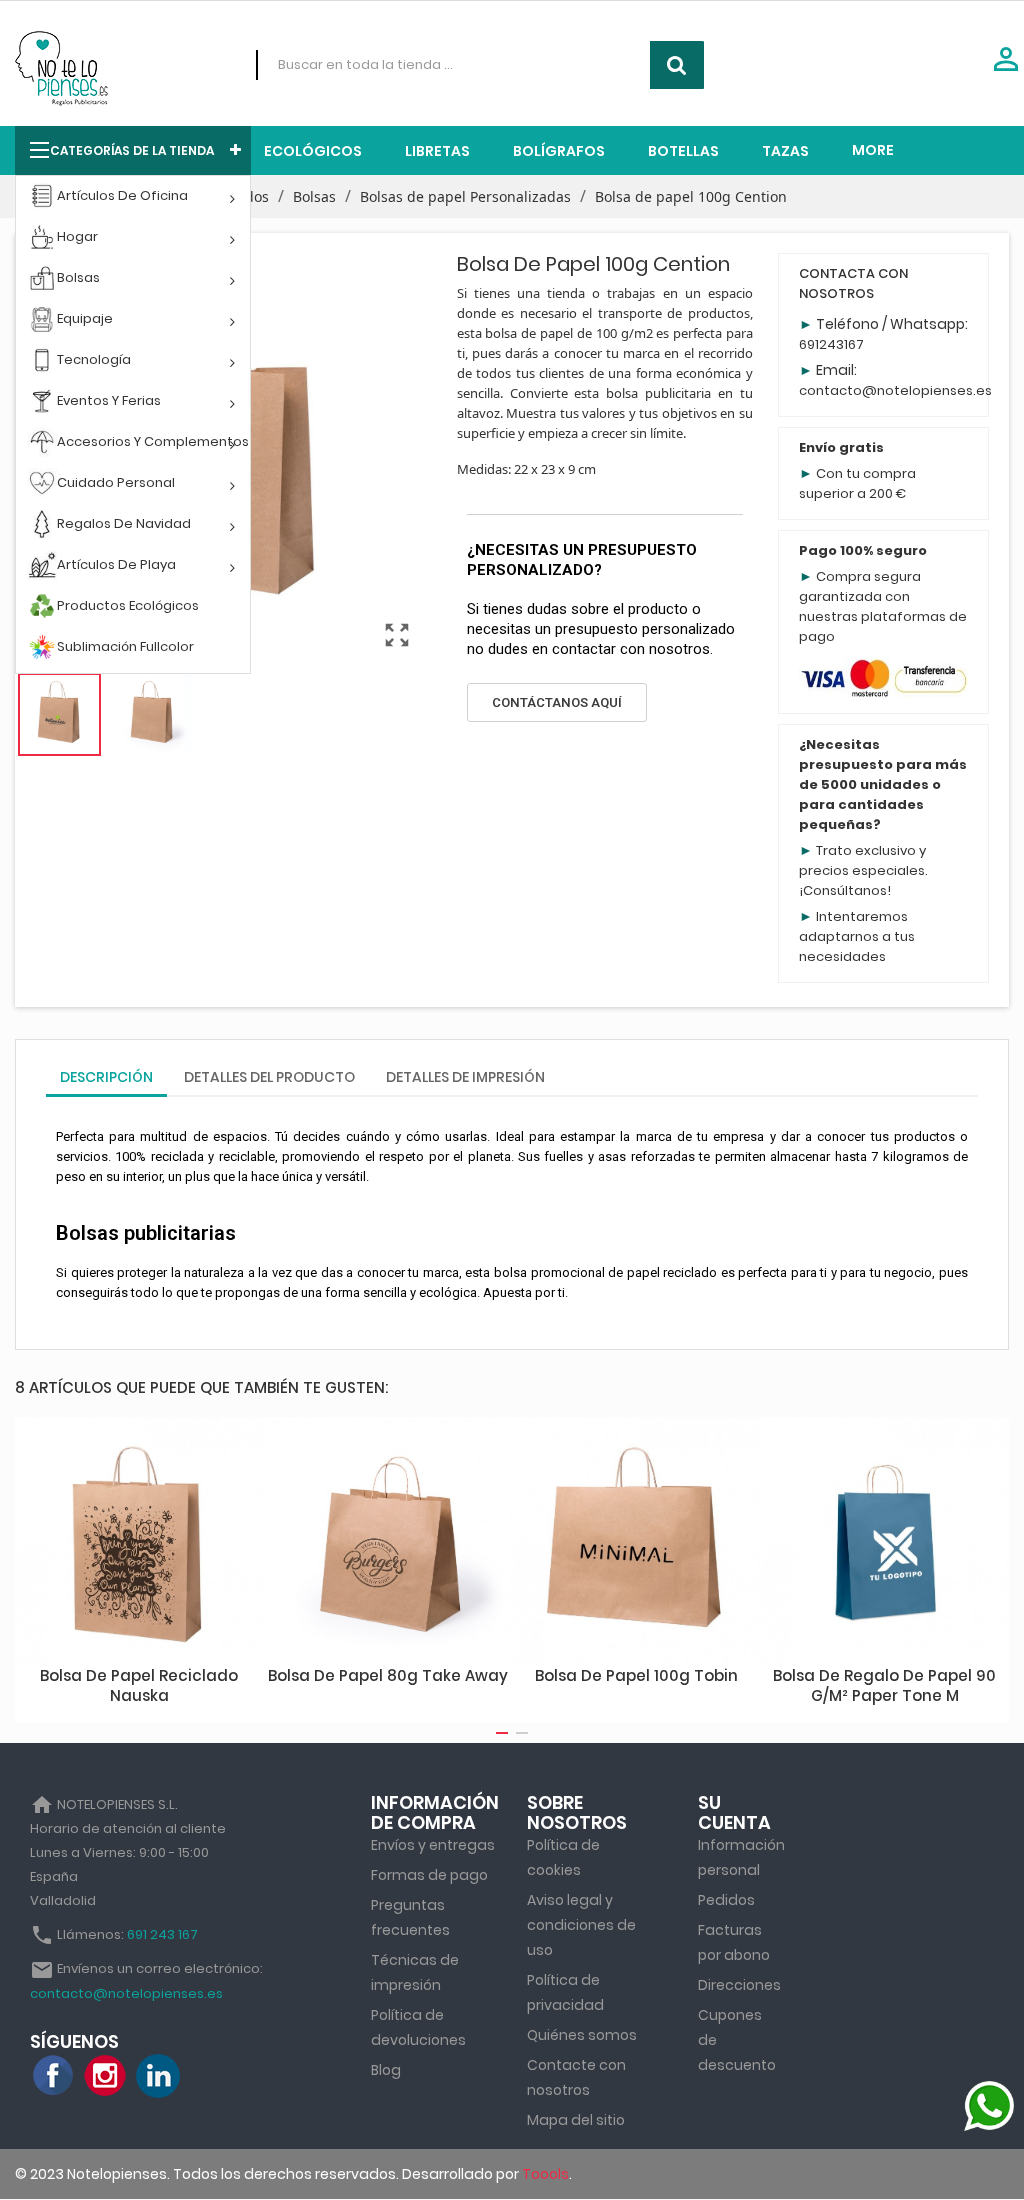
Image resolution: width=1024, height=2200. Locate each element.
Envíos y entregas (433, 1845)
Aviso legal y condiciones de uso (581, 1925)
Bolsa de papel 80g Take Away (388, 1675)
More (873, 150)
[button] (557, 702)
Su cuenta (734, 1812)
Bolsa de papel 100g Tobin (636, 1675)
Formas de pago (429, 1875)
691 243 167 (162, 1934)
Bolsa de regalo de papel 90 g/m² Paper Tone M (884, 1685)
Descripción (106, 1077)
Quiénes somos (582, 2035)
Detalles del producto (269, 1077)
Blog (386, 2070)
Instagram (106, 2076)
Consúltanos (845, 890)
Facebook (54, 2076)
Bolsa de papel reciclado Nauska (139, 1685)
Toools (545, 2174)
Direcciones (739, 1985)
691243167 (831, 344)
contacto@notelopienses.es (895, 390)
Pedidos (726, 1900)
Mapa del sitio (576, 2120)
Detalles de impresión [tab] (465, 1077)
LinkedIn (158, 2076)
